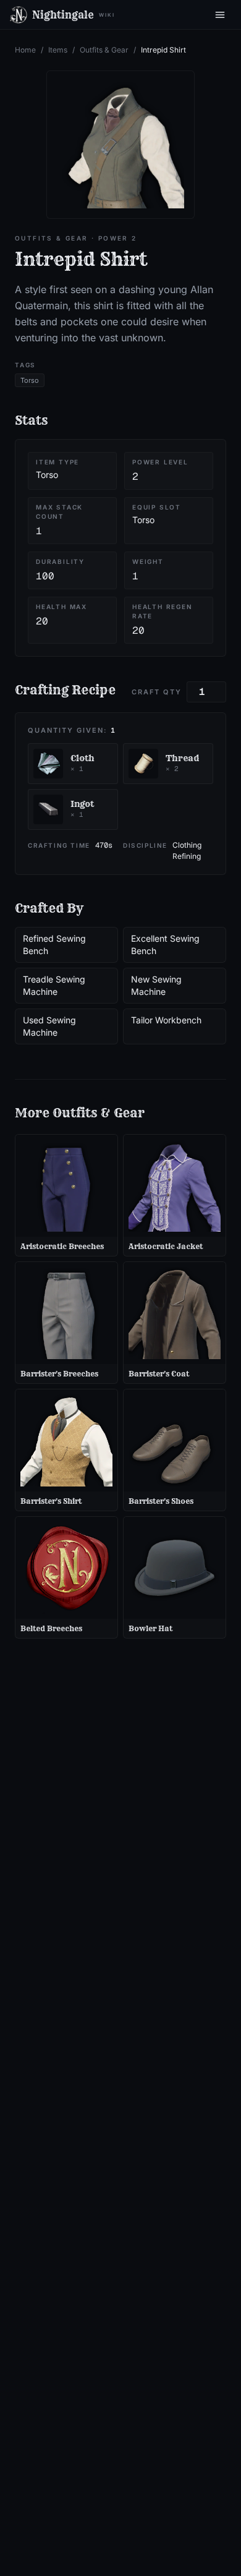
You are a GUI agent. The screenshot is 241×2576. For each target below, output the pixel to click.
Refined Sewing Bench (54, 945)
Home (25, 50)
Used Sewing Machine (49, 1026)
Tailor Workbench (166, 1020)
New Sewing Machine (156, 985)
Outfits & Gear (104, 50)
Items (58, 50)
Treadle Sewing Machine (54, 985)
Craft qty (157, 692)
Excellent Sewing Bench (165, 945)
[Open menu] (220, 15)
